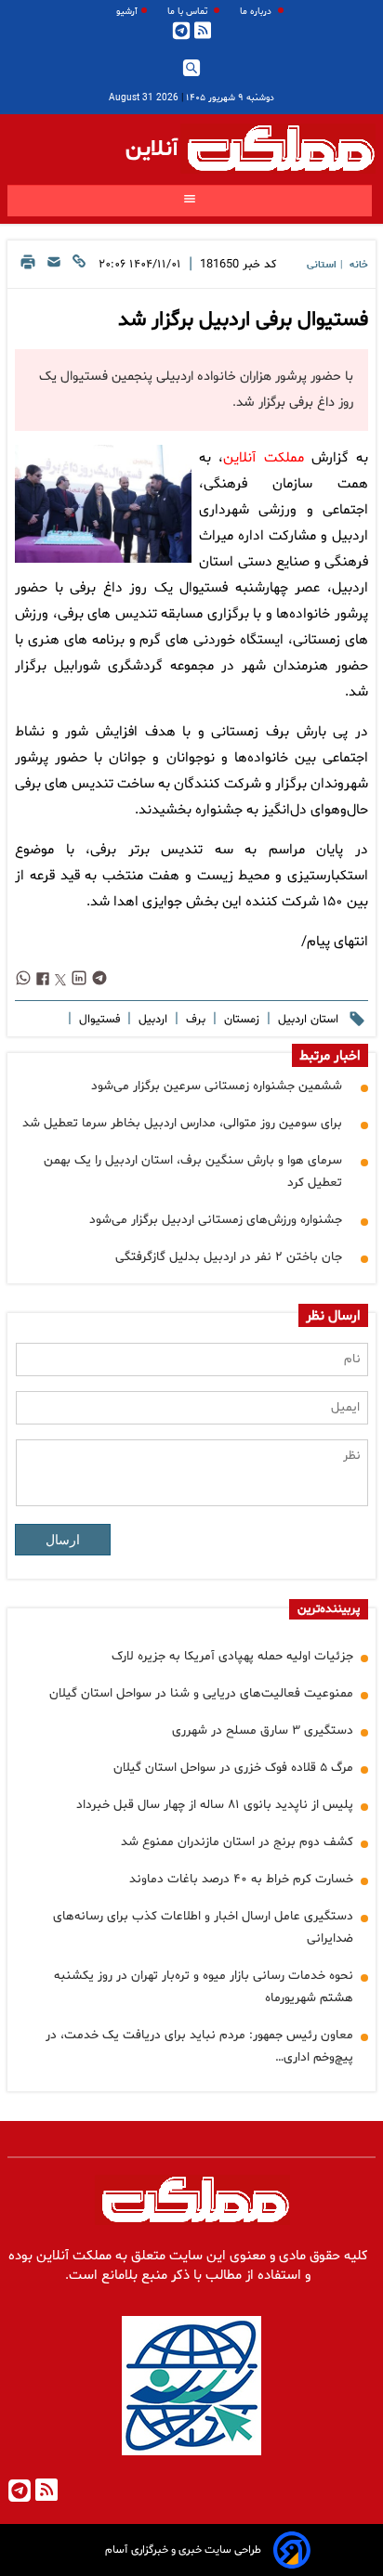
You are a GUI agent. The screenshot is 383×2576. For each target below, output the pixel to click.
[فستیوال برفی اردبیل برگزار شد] (103, 504)
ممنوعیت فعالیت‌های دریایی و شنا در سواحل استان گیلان (201, 1693)
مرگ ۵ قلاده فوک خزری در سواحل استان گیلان (233, 1768)
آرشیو (127, 12)
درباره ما (257, 12)
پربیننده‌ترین (329, 1609)
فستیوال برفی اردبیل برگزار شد (243, 320)
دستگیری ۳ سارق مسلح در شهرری (263, 1730)
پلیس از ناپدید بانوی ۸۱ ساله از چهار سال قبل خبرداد (215, 1805)
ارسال (63, 1540)
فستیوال (98, 1020)
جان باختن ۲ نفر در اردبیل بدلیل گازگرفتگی (229, 1257)
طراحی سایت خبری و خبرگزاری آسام (183, 2550)
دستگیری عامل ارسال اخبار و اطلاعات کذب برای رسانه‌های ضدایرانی (203, 1927)
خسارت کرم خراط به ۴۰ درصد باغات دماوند (241, 1879)
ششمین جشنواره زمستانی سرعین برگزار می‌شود (217, 1086)
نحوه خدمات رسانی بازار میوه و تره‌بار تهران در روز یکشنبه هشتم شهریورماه (204, 1987)
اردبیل (151, 1020)
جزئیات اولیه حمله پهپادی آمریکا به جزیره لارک (232, 1656)
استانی (322, 265)
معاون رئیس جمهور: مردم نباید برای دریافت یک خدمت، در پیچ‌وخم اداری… (199, 2046)
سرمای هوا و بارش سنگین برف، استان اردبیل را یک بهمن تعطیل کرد (193, 1171)
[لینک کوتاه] (79, 267)
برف (194, 1020)
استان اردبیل (306, 1020)
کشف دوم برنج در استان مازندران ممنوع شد (237, 1842)
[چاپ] (28, 267)
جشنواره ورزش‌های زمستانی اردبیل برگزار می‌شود (216, 1220)
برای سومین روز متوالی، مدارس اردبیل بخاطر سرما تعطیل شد (182, 1123)
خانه (359, 265)
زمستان (240, 1020)
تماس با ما (189, 12)
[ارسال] (54, 267)
